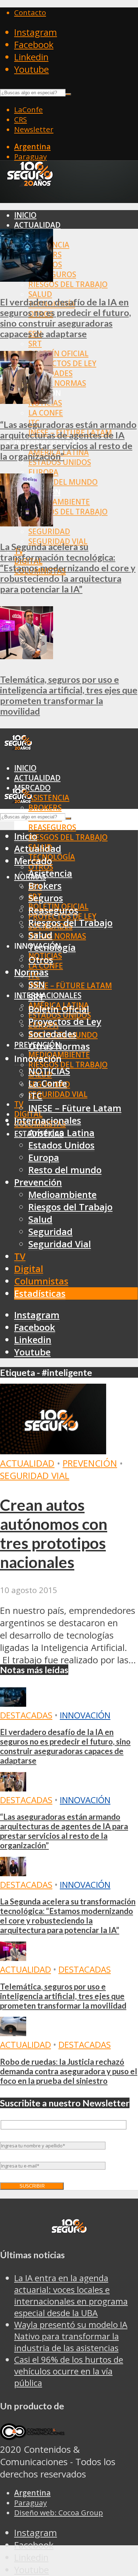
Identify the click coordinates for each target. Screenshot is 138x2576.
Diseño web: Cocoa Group (59, 2512)
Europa (43, 472)
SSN (37, 985)
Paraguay (30, 156)
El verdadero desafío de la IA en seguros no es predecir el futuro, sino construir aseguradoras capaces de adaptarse (65, 318)
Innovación (85, 1715)
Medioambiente (59, 502)
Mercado (33, 861)
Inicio (25, 215)
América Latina (61, 1133)
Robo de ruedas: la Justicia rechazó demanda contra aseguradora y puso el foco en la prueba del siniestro (69, 2071)
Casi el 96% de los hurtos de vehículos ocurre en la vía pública (69, 2371)
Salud (40, 294)
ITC (35, 1096)
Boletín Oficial (58, 353)
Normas (31, 972)
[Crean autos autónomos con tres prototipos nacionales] (53, 1451)
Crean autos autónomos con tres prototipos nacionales (54, 1533)
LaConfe (28, 109)
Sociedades (52, 1034)
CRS (21, 119)
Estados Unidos (60, 462)
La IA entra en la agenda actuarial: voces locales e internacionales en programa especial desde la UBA (71, 2295)
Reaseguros (52, 827)
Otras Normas (57, 383)
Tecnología (52, 947)
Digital (29, 1269)
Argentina (32, 147)
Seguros (46, 898)
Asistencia (49, 798)
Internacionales (48, 995)
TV (19, 1104)
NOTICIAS (49, 1071)
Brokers (45, 807)
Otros (41, 960)
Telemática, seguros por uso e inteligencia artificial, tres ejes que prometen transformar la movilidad (69, 695)
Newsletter (34, 129)
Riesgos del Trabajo (68, 284)
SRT (35, 344)
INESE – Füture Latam (70, 985)
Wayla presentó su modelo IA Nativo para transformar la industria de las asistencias (71, 2336)
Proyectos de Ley (62, 363)
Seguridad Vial (58, 1094)
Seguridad (49, 531)
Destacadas (26, 1715)
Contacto (30, 12)
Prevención (38, 1182)
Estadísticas (40, 1293)
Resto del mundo (63, 482)
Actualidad (37, 225)
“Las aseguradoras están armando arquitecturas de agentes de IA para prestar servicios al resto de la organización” (68, 440)
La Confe (46, 413)
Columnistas (41, 1281)
